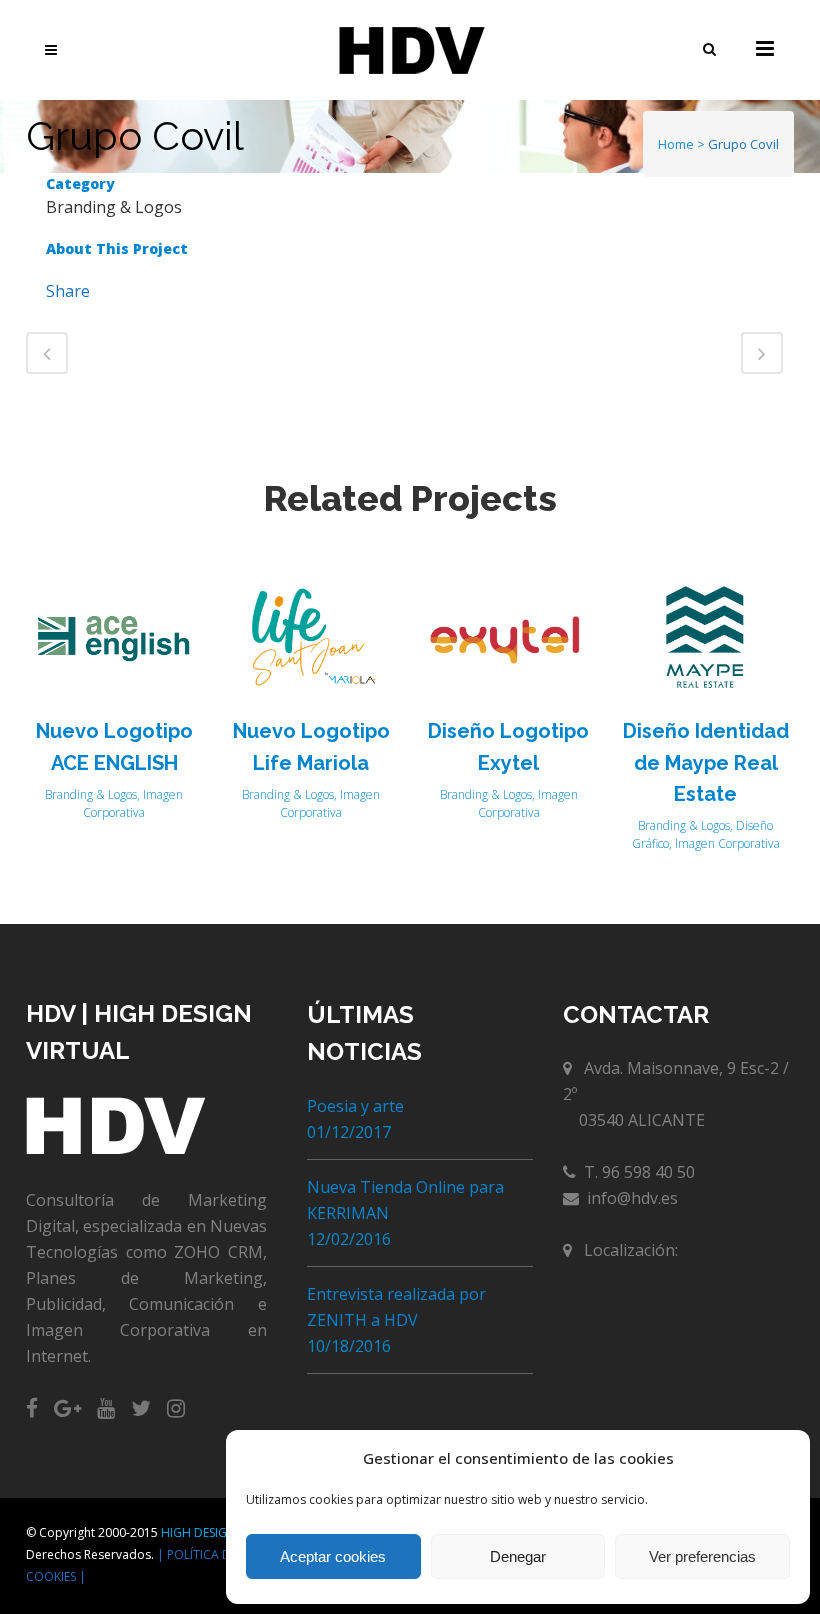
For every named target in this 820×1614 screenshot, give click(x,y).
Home (676, 144)
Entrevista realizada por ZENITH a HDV (396, 1307)
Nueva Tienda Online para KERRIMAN (405, 1200)
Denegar (518, 1556)
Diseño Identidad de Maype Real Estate (706, 762)
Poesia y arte (355, 1106)
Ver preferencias (702, 1556)
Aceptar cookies (333, 1556)
